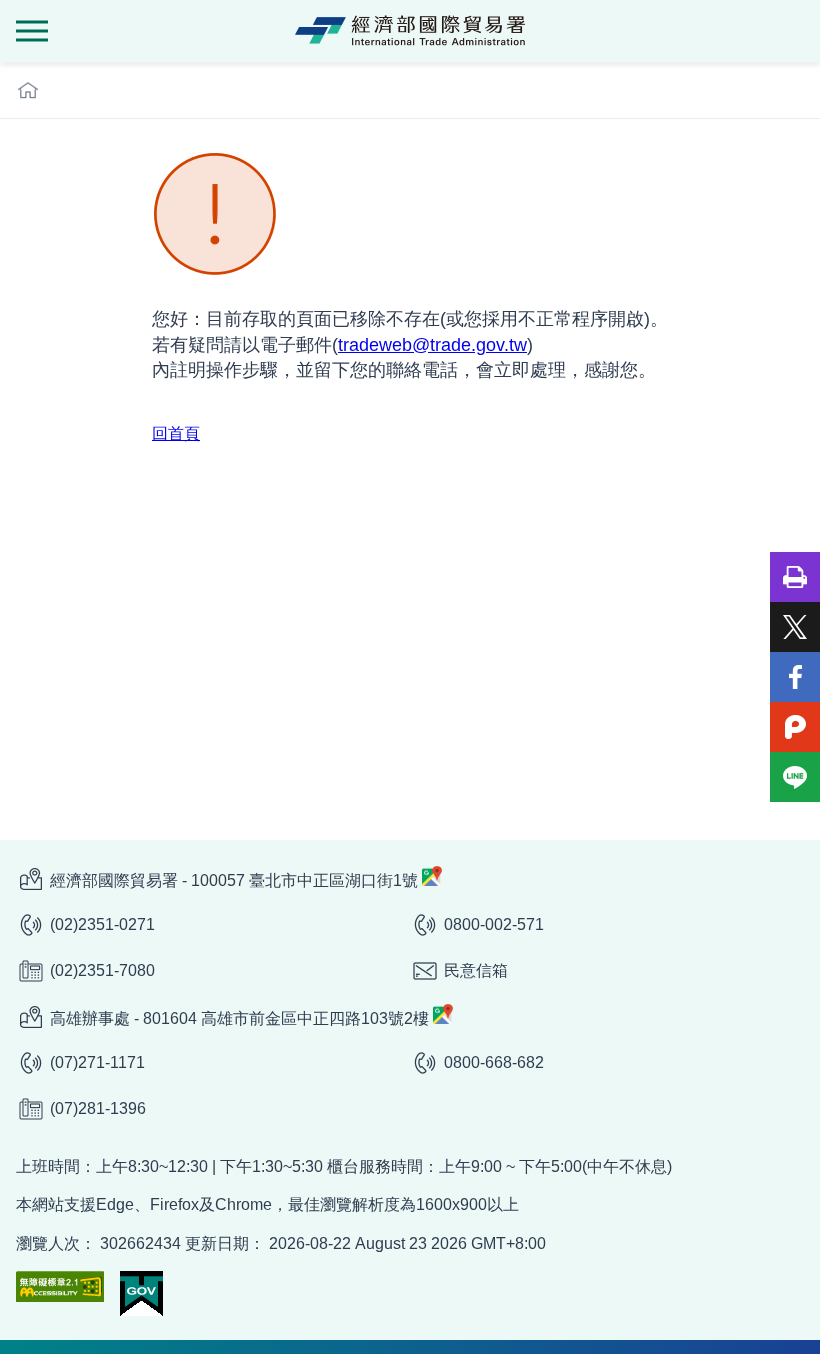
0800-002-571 (494, 924)
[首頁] (28, 90)
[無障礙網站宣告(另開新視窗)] (60, 1286)
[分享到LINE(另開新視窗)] (795, 777)
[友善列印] (795, 577)
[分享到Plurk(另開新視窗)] (795, 727)
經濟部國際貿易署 (410, 31)
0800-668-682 (494, 1062)
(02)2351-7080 (102, 970)
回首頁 (176, 433)
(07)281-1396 (98, 1108)
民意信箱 (476, 970)
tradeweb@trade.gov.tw (432, 345)
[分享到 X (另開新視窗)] (795, 627)
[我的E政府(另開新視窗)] (141, 1293)
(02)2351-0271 (102, 924)
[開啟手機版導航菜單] (32, 31)
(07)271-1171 (97, 1062)
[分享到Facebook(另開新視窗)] (795, 677)
